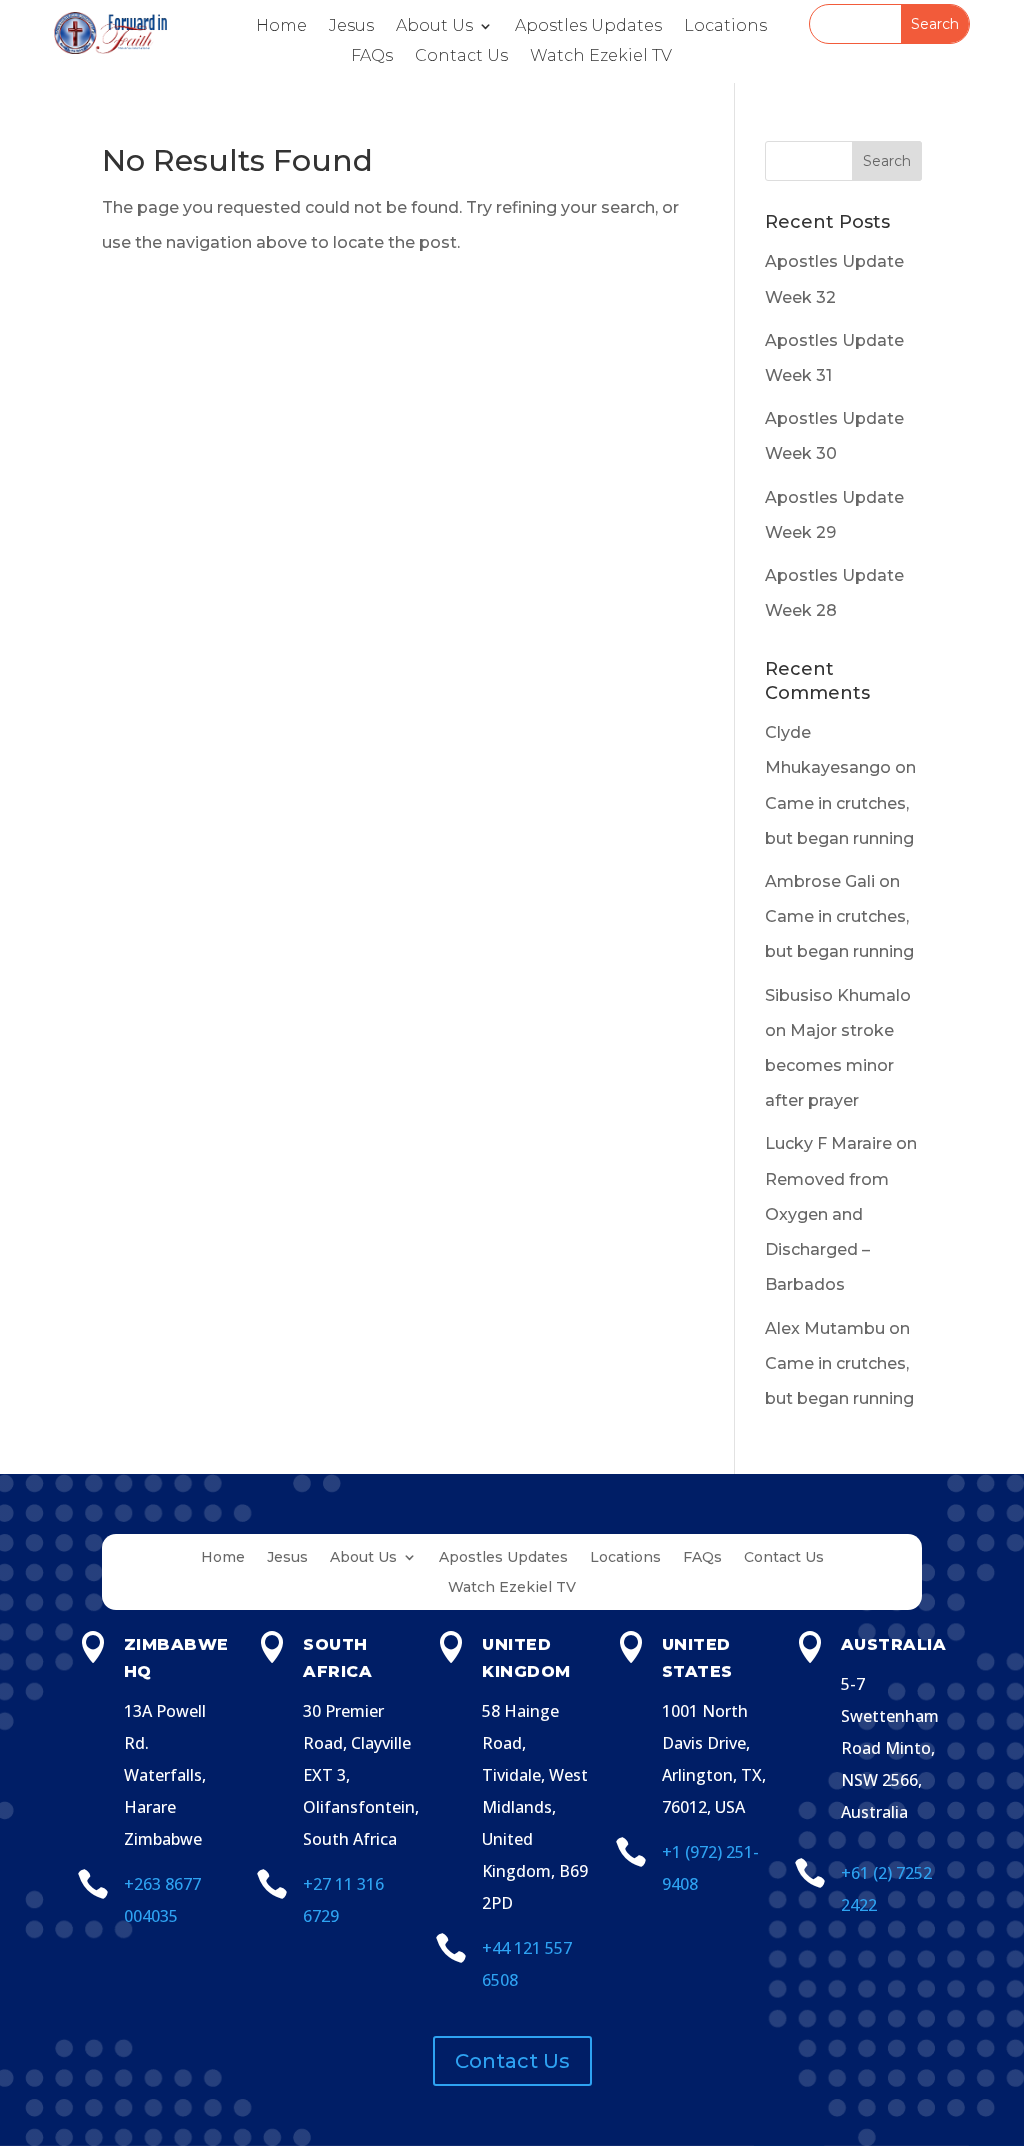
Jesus (351, 27)
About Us (434, 27)
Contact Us (461, 57)
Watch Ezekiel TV (601, 57)
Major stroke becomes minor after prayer (829, 1065)
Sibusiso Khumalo (838, 995)
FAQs (372, 57)
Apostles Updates (588, 27)
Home (281, 27)
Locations (725, 27)
